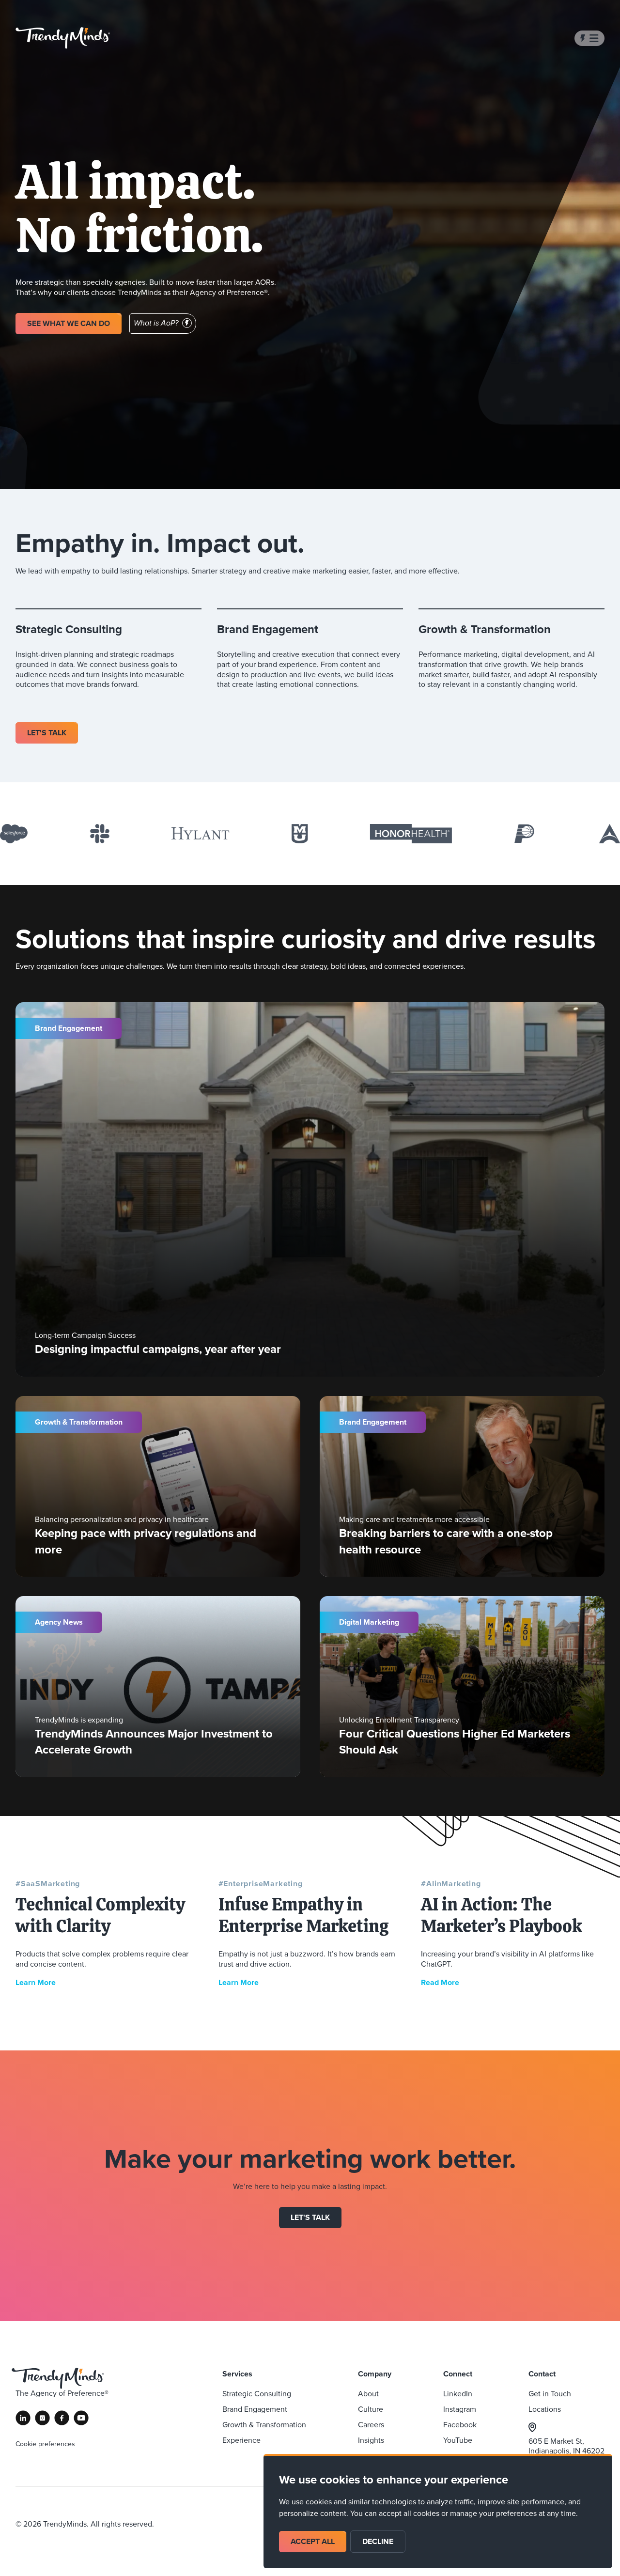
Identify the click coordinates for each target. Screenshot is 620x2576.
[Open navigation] (589, 38)
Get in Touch (550, 2393)
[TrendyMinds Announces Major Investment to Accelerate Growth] (158, 1687)
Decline (378, 2541)
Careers (371, 2424)
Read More (440, 1982)
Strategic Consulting (257, 2393)
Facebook (460, 2424)
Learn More (36, 1982)
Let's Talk (310, 2217)
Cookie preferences (45, 2444)
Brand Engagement (255, 2409)
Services (237, 2374)
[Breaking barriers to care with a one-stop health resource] (462, 1487)
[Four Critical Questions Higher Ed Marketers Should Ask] (462, 1687)
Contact (542, 2374)
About (368, 2393)
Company (375, 2374)
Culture (371, 2409)
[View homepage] (63, 38)
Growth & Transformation (264, 2424)
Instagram (460, 2409)
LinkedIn (458, 2393)
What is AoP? (156, 323)
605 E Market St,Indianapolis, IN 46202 (566, 2446)
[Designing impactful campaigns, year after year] (310, 1189)
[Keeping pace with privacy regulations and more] (158, 1487)
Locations (545, 2409)
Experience (241, 2440)
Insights (371, 2440)
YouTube (458, 2440)
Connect (458, 2374)
